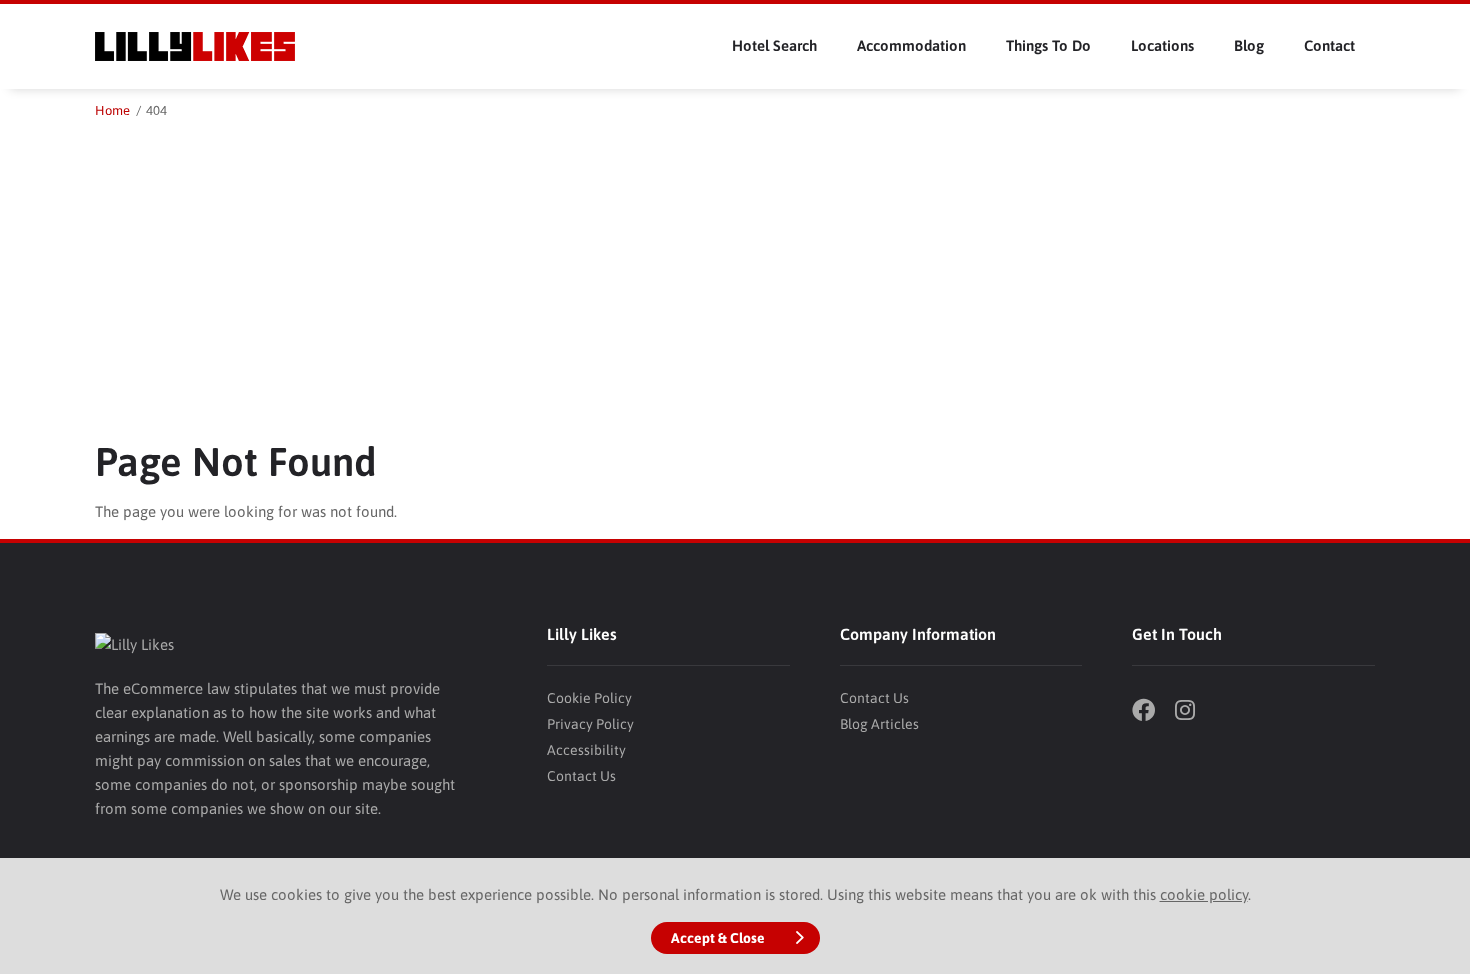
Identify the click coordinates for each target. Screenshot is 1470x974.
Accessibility (586, 750)
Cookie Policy (589, 698)
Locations (1162, 45)
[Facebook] (1151, 712)
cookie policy (1204, 894)
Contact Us (581, 776)
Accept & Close (718, 938)
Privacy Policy (590, 724)
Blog (1249, 45)
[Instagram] (1194, 712)
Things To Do (1048, 45)
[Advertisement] (735, 272)
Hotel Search (774, 45)
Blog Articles (879, 724)
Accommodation (911, 45)
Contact (1329, 45)
